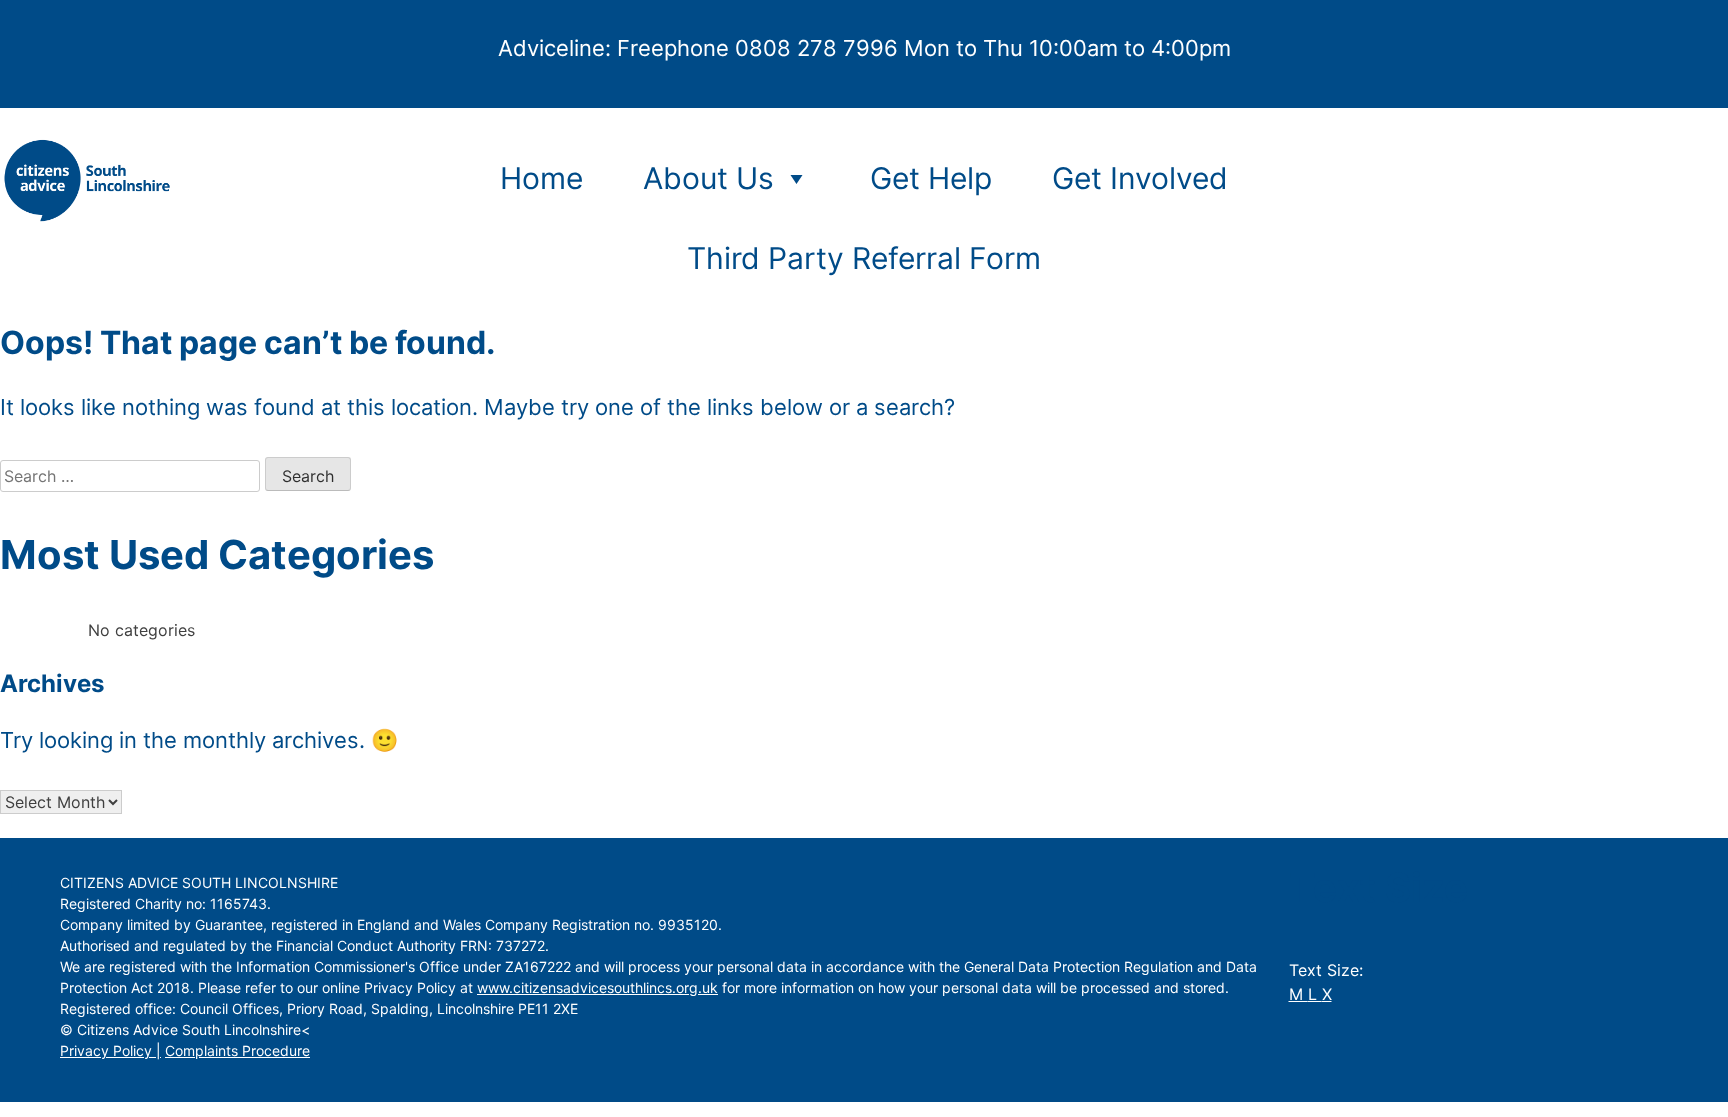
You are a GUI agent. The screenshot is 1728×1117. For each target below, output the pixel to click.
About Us (708, 178)
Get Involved (1140, 178)
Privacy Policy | (110, 1050)
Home (541, 178)
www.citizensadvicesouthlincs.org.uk (597, 987)
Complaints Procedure (237, 1050)
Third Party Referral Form (864, 258)
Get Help (931, 178)
